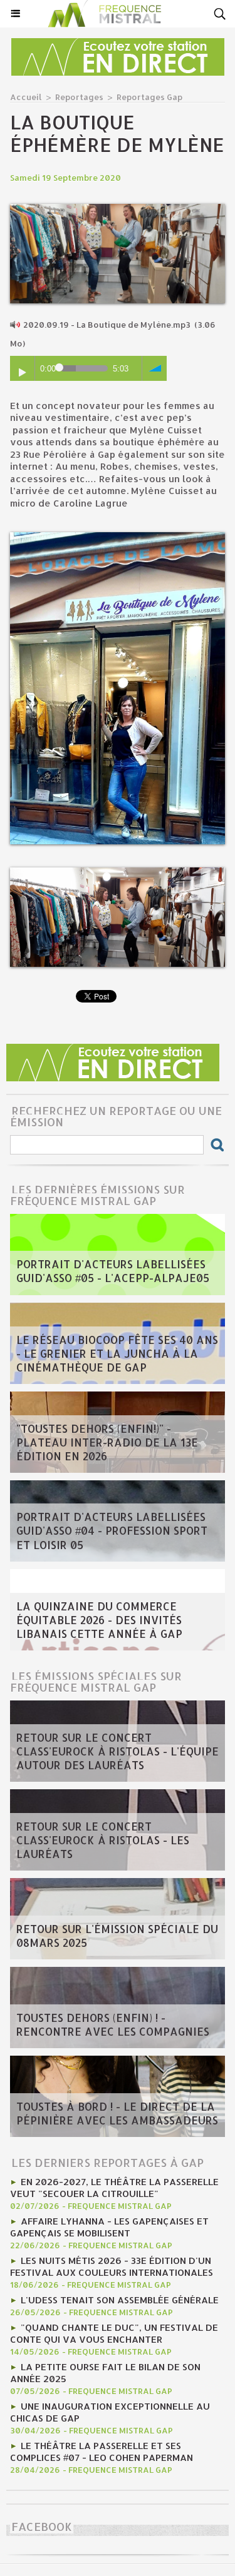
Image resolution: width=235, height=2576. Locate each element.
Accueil (26, 97)
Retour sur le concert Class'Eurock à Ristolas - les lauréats (103, 1840)
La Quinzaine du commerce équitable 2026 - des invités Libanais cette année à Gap (99, 1620)
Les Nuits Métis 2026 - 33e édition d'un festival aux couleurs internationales (112, 2266)
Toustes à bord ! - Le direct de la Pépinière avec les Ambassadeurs (117, 2113)
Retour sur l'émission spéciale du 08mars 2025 (117, 1936)
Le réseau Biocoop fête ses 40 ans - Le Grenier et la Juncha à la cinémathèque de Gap (117, 1353)
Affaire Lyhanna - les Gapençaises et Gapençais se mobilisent (109, 2227)
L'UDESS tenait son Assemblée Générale (120, 2300)
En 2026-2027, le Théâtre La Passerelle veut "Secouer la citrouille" (114, 2188)
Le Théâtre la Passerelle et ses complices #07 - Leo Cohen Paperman (102, 2452)
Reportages (79, 97)
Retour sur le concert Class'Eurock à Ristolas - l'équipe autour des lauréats (118, 1751)
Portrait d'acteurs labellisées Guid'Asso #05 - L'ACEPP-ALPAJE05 (113, 1271)
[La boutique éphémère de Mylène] (118, 209)
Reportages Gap (149, 97)
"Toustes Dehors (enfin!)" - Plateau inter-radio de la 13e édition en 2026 (107, 1442)
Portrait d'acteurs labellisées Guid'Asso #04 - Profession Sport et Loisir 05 (112, 1531)
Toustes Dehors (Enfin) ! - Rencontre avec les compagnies (113, 2024)
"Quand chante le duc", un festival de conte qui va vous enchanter (114, 2333)
